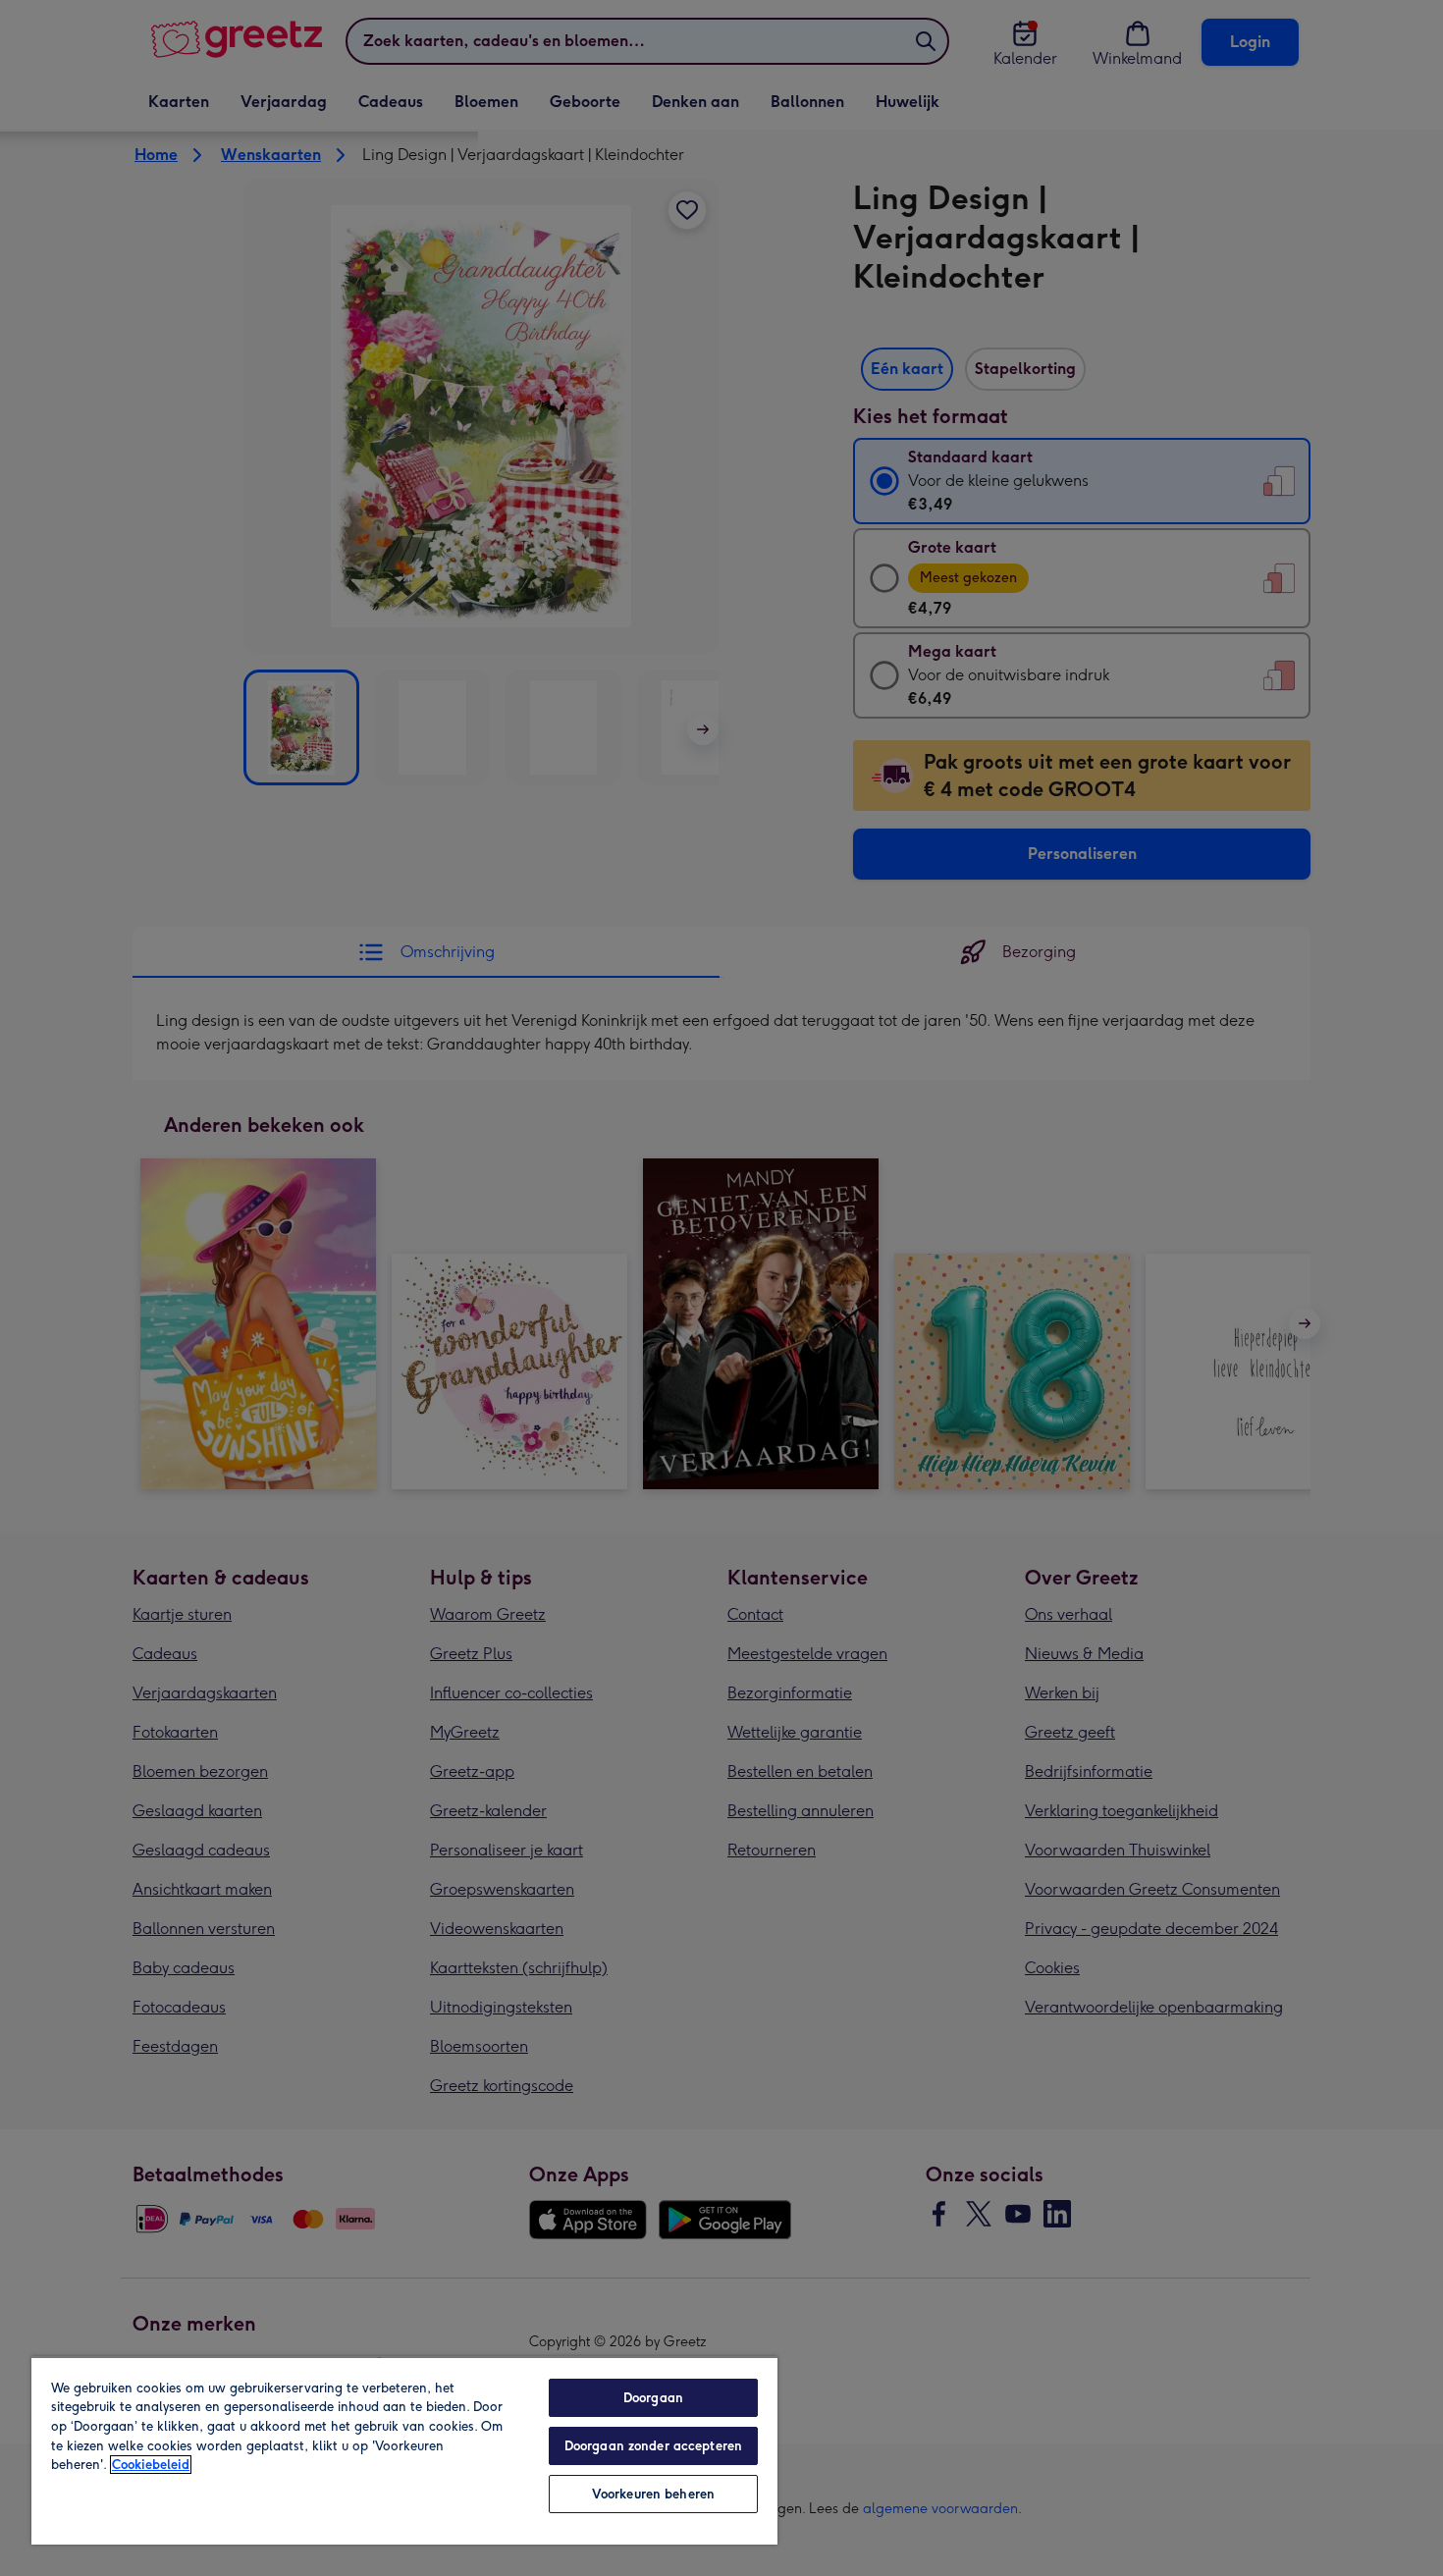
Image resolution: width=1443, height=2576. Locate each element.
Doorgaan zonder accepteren (653, 2446)
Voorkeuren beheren (653, 2494)
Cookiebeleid (151, 2465)
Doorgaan (653, 2398)
